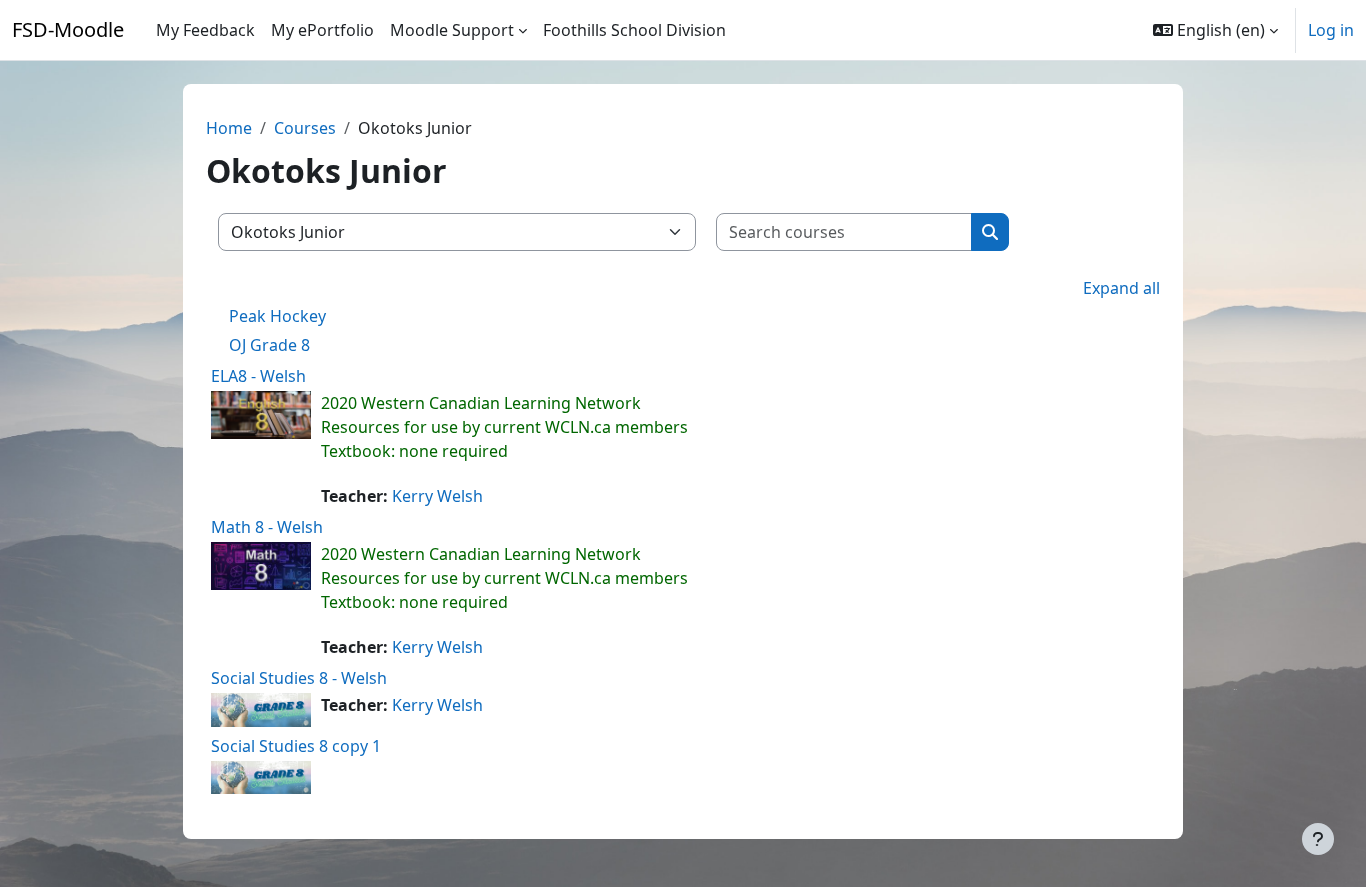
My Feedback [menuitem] (205, 30)
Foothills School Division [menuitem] (634, 30)
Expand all (1121, 288)
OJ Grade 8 (269, 345)
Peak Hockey (277, 316)
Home (229, 128)
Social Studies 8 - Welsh (299, 678)
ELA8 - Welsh (258, 376)
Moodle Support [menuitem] (452, 30)
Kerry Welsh (437, 496)
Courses (305, 128)
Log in (1331, 30)
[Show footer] (1318, 839)
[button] (1215, 30)
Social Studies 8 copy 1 (296, 746)
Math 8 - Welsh (267, 527)
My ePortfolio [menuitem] (322, 30)
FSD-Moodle (68, 29)
